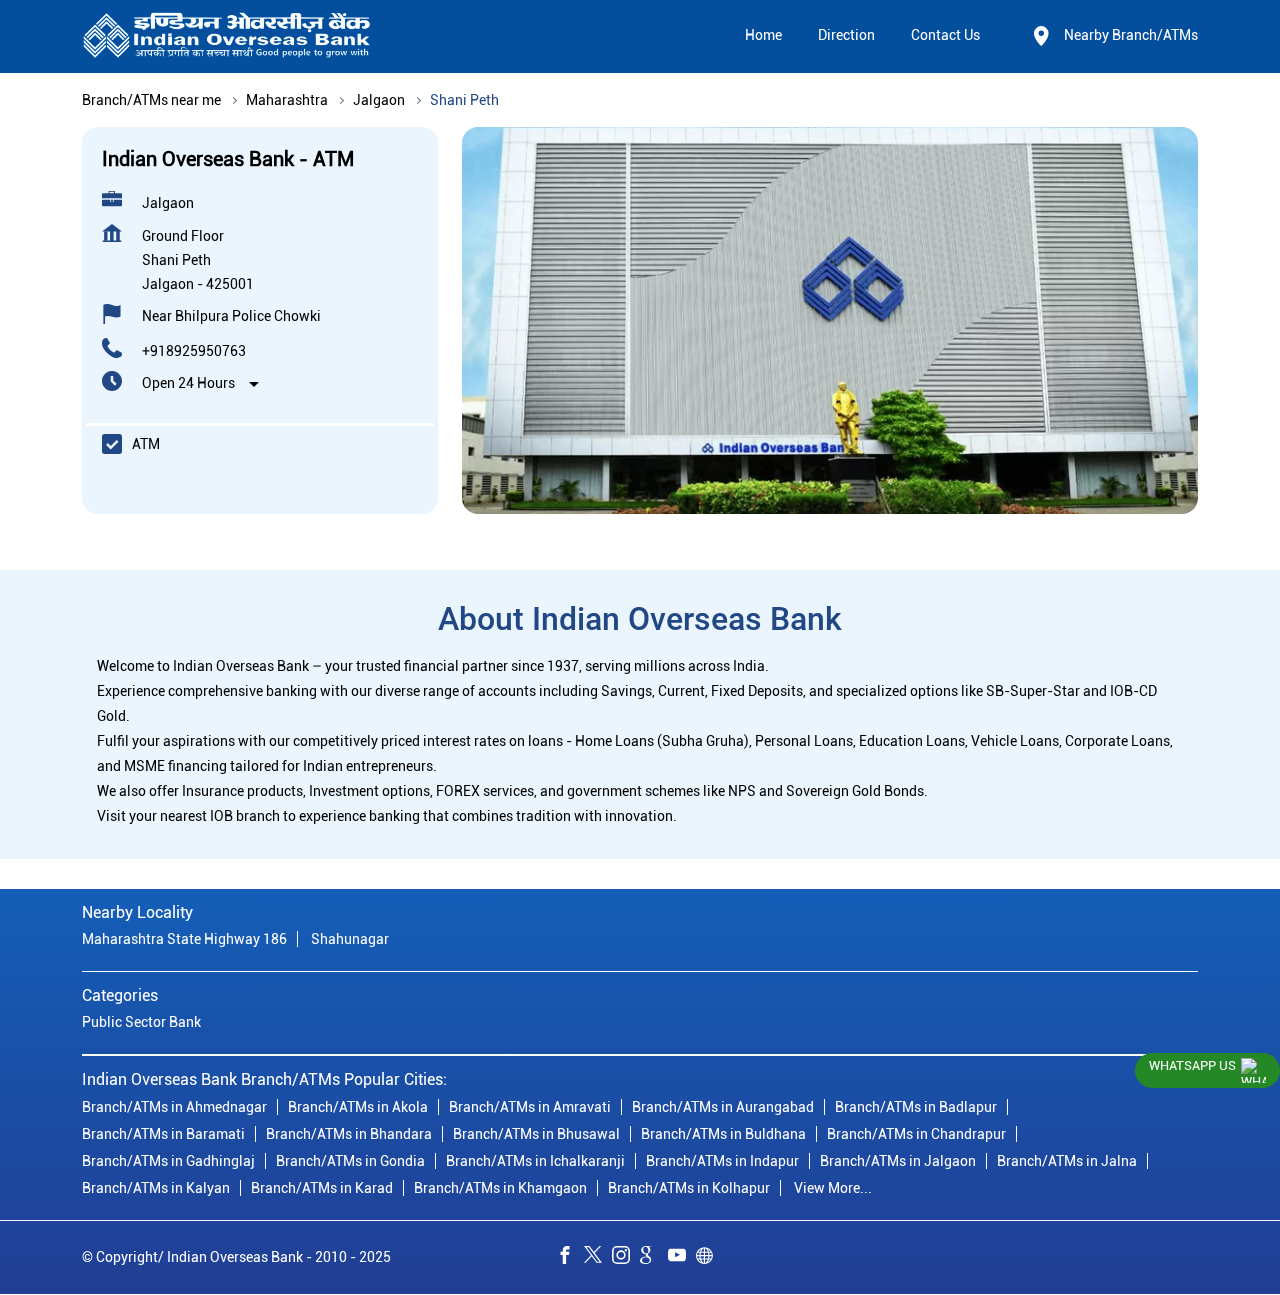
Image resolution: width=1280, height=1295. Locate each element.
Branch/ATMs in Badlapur (916, 1107)
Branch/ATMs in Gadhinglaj (168, 1161)
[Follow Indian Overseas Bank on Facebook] (570, 1258)
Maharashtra (287, 100)
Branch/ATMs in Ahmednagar (174, 1107)
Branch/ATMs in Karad (322, 1188)
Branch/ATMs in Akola (358, 1107)
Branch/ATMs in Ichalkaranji (535, 1161)
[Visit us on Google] (654, 1258)
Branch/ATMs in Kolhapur (689, 1188)
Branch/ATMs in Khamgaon (500, 1188)
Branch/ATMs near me (151, 100)
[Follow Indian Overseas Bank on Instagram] (626, 1258)
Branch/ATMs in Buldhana (723, 1134)
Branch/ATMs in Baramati (163, 1134)
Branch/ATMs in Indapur (722, 1161)
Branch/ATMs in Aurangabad (723, 1107)
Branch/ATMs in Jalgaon (898, 1161)
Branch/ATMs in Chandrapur (916, 1134)
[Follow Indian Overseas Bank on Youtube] (682, 1258)
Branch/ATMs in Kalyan (156, 1188)
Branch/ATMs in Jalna (1067, 1161)
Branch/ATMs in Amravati (530, 1107)
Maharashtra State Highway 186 (184, 940)
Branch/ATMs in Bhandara (349, 1134)
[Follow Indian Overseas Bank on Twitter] (598, 1258)
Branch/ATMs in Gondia (350, 1161)
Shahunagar (350, 940)
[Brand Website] (710, 1258)
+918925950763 (194, 351)
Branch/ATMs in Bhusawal (536, 1134)
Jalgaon (379, 100)
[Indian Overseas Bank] (227, 36)
